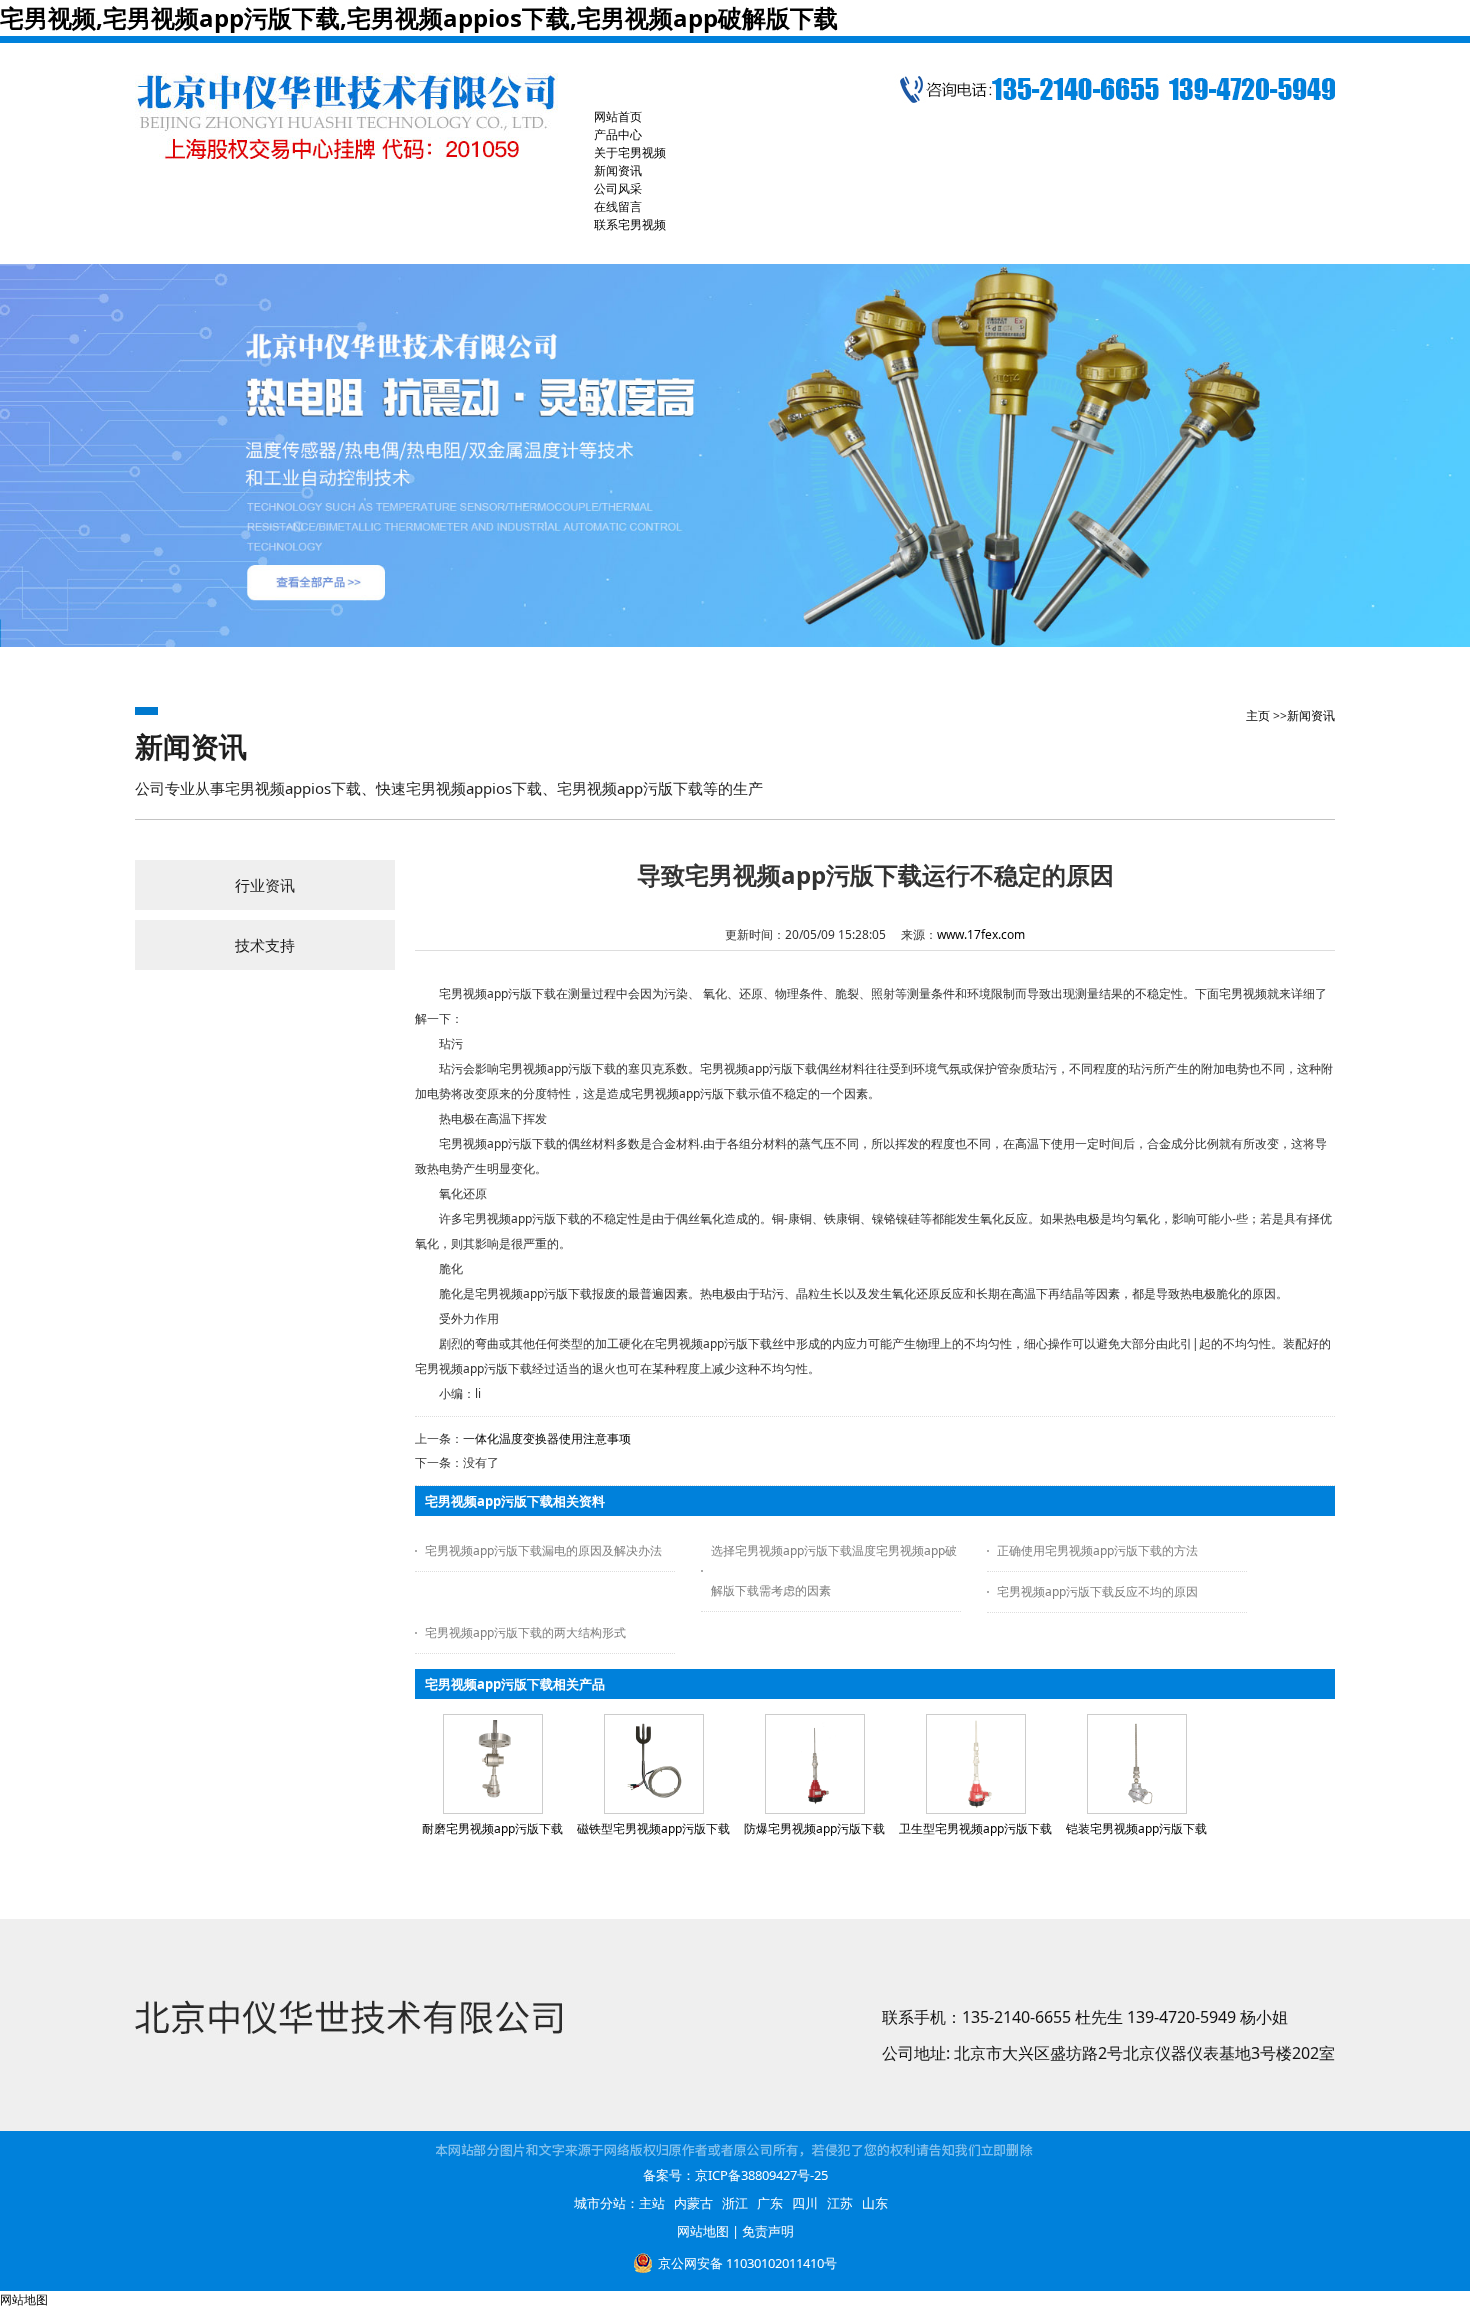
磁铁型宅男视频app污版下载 (653, 1828)
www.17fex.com (981, 934)
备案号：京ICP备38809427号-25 (735, 2175)
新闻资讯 (1311, 715)
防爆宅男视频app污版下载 (814, 1828)
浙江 (735, 2203)
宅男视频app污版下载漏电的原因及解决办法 (543, 1550)
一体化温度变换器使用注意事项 (547, 1438)
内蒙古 (693, 2203)
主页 (1258, 715)
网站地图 (703, 2231)
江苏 (840, 2203)
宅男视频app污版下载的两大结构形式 (525, 1632)
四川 (805, 2203)
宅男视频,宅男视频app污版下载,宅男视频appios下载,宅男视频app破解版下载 (419, 17)
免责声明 (768, 2231)
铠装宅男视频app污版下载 (1136, 1828)
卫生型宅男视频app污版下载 (975, 1828)
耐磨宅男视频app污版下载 (492, 1828)
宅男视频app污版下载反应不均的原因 (1097, 1591)
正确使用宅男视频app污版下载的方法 (1097, 1550)
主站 (652, 2203)
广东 (770, 2203)
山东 (875, 2203)
